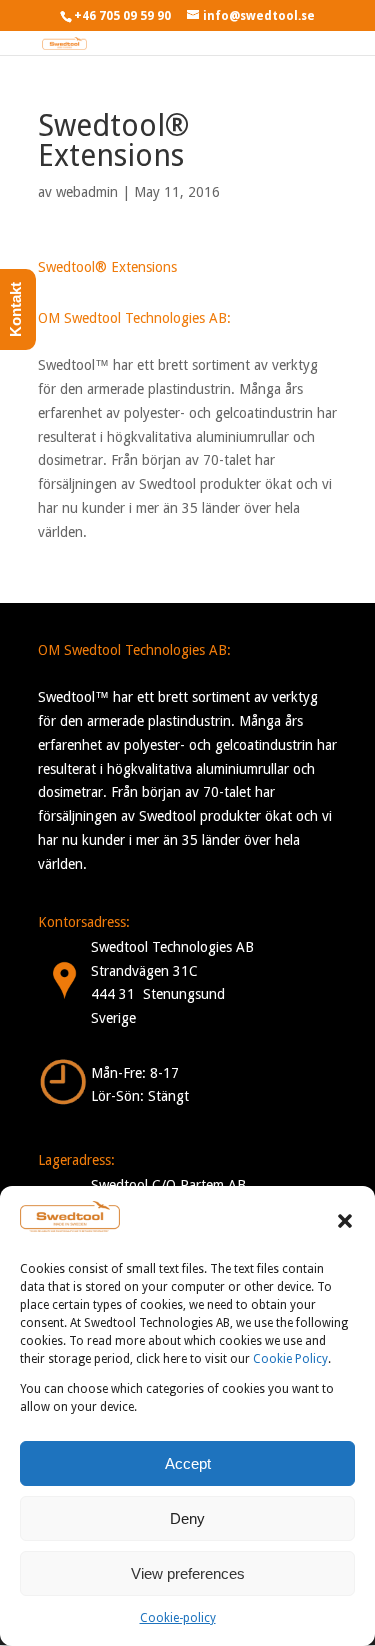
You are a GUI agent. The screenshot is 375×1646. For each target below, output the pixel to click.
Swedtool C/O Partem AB (168, 1185)
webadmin (87, 192)
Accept (188, 1463)
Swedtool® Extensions (107, 267)
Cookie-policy (178, 1618)
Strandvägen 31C (144, 971)
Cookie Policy (290, 1359)
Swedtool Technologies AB (172, 947)
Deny (187, 1518)
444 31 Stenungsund (158, 994)
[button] (345, 1221)
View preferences (188, 1573)
